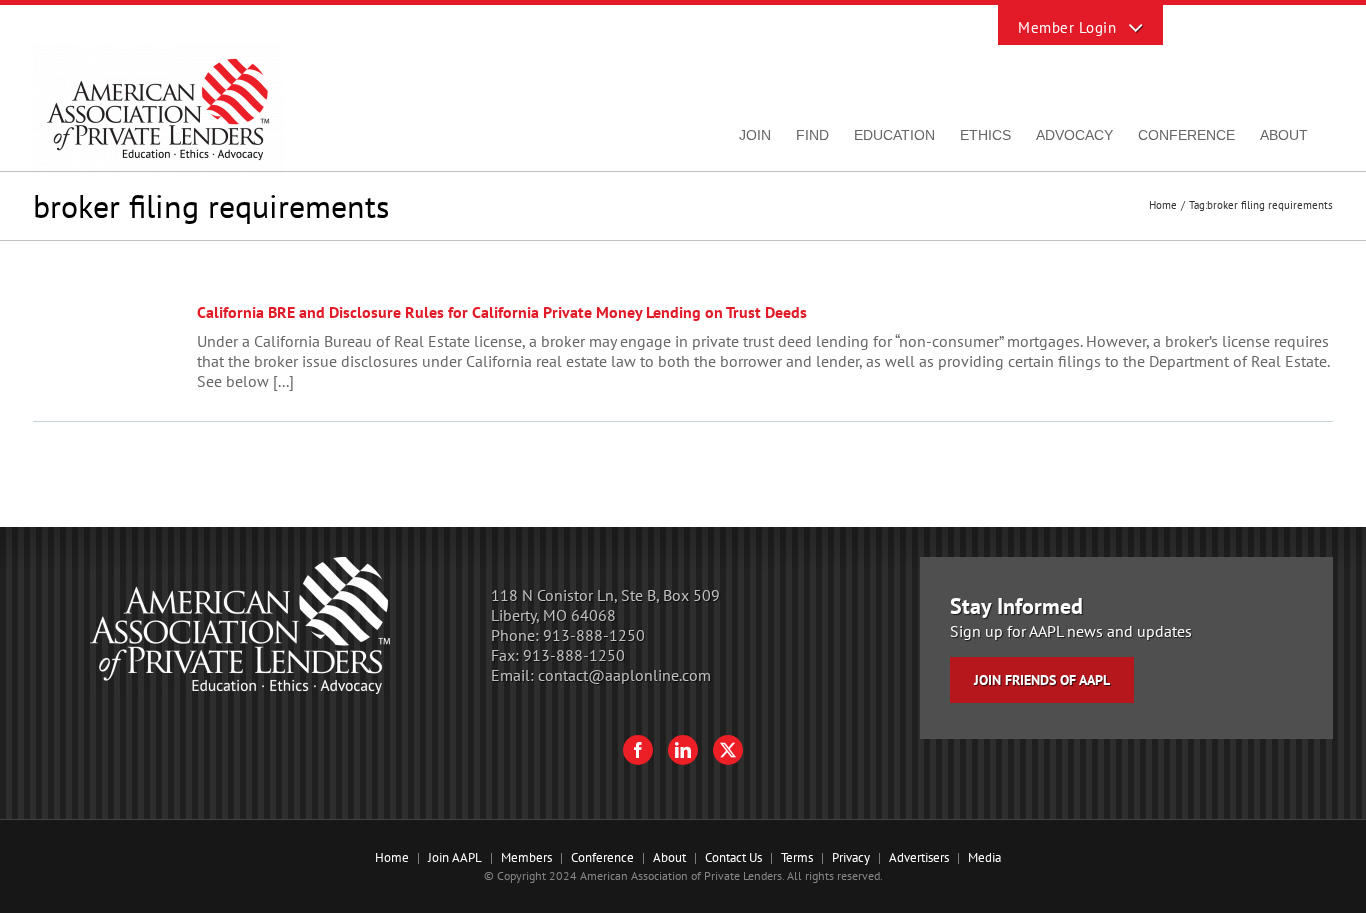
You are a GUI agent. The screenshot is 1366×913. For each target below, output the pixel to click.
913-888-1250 (594, 635)
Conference (602, 857)
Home (392, 857)
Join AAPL (455, 857)
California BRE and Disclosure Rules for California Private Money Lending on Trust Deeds (502, 312)
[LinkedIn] (683, 750)
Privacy (851, 857)
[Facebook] (638, 750)
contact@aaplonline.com (624, 675)
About (669, 857)
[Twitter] (728, 750)
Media (984, 857)
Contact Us (733, 857)
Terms (797, 857)
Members (526, 857)
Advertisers (919, 857)
